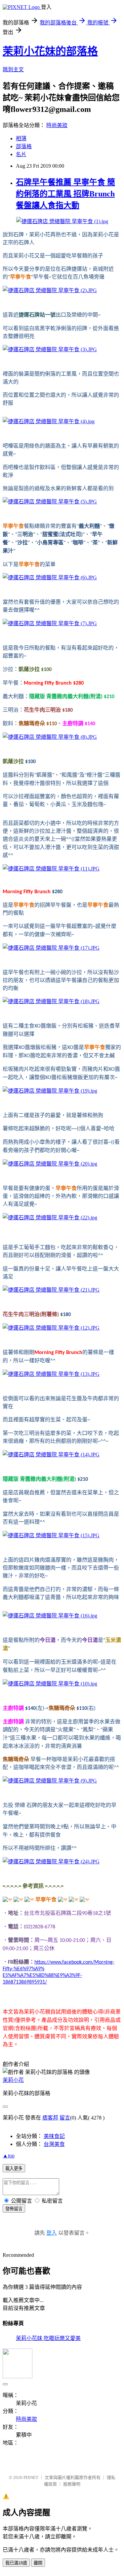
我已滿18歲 (16, 2563)
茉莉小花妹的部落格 (50, 51)
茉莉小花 (13, 2080)
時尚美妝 (57, 125)
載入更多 (14, 2169)
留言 (65, 2118)
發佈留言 (14, 2209)
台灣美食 (54, 2144)
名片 (21, 154)
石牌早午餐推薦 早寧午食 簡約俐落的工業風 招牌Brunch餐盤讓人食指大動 (65, 194)
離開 (38, 2563)
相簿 (21, 138)
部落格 (24, 146)
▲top (9, 2156)
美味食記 (54, 2136)
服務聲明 (72, 2484)
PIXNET (31, 2477)
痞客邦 (50, 2118)
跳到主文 (13, 69)
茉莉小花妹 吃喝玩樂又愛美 (48, 2338)
